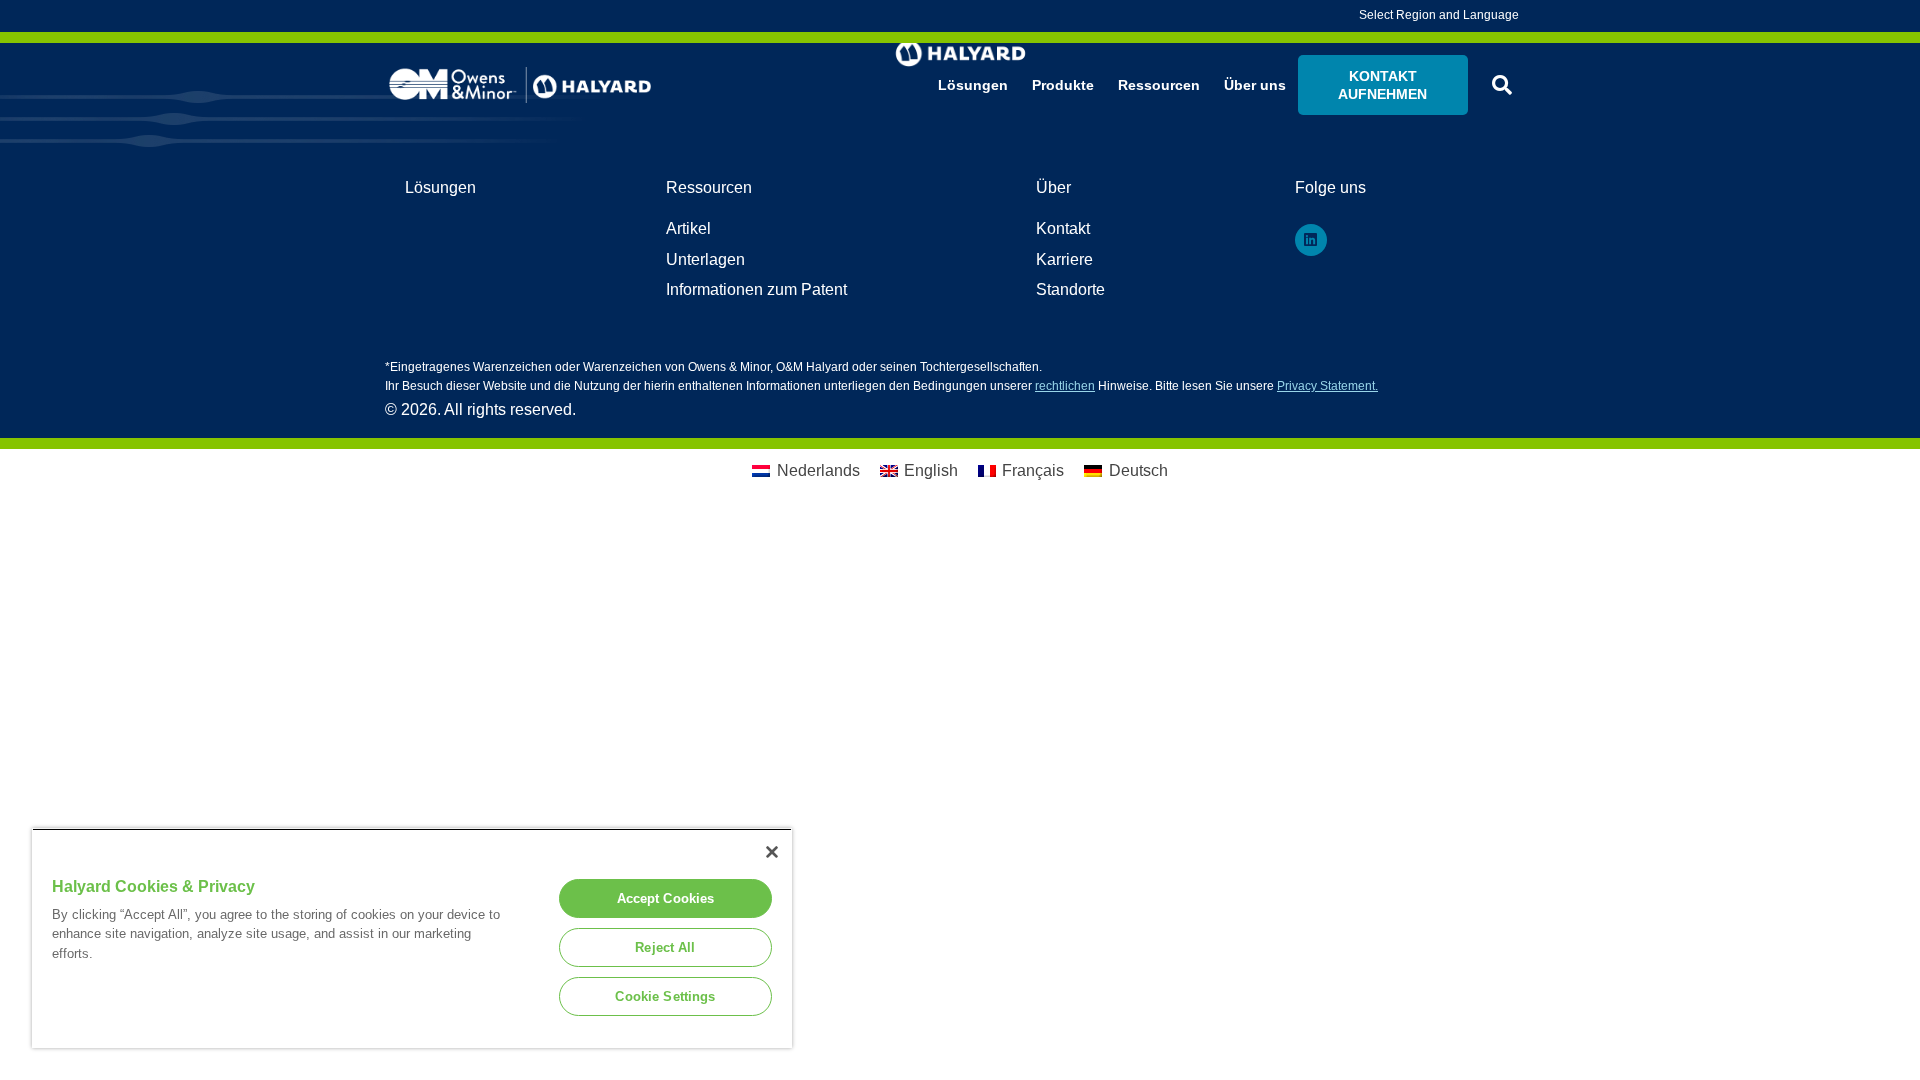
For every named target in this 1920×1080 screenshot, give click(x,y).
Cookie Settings (665, 996)
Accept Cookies (666, 898)
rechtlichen (1065, 386)
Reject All (665, 947)
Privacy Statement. (1327, 386)
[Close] (772, 852)
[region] (412, 938)
